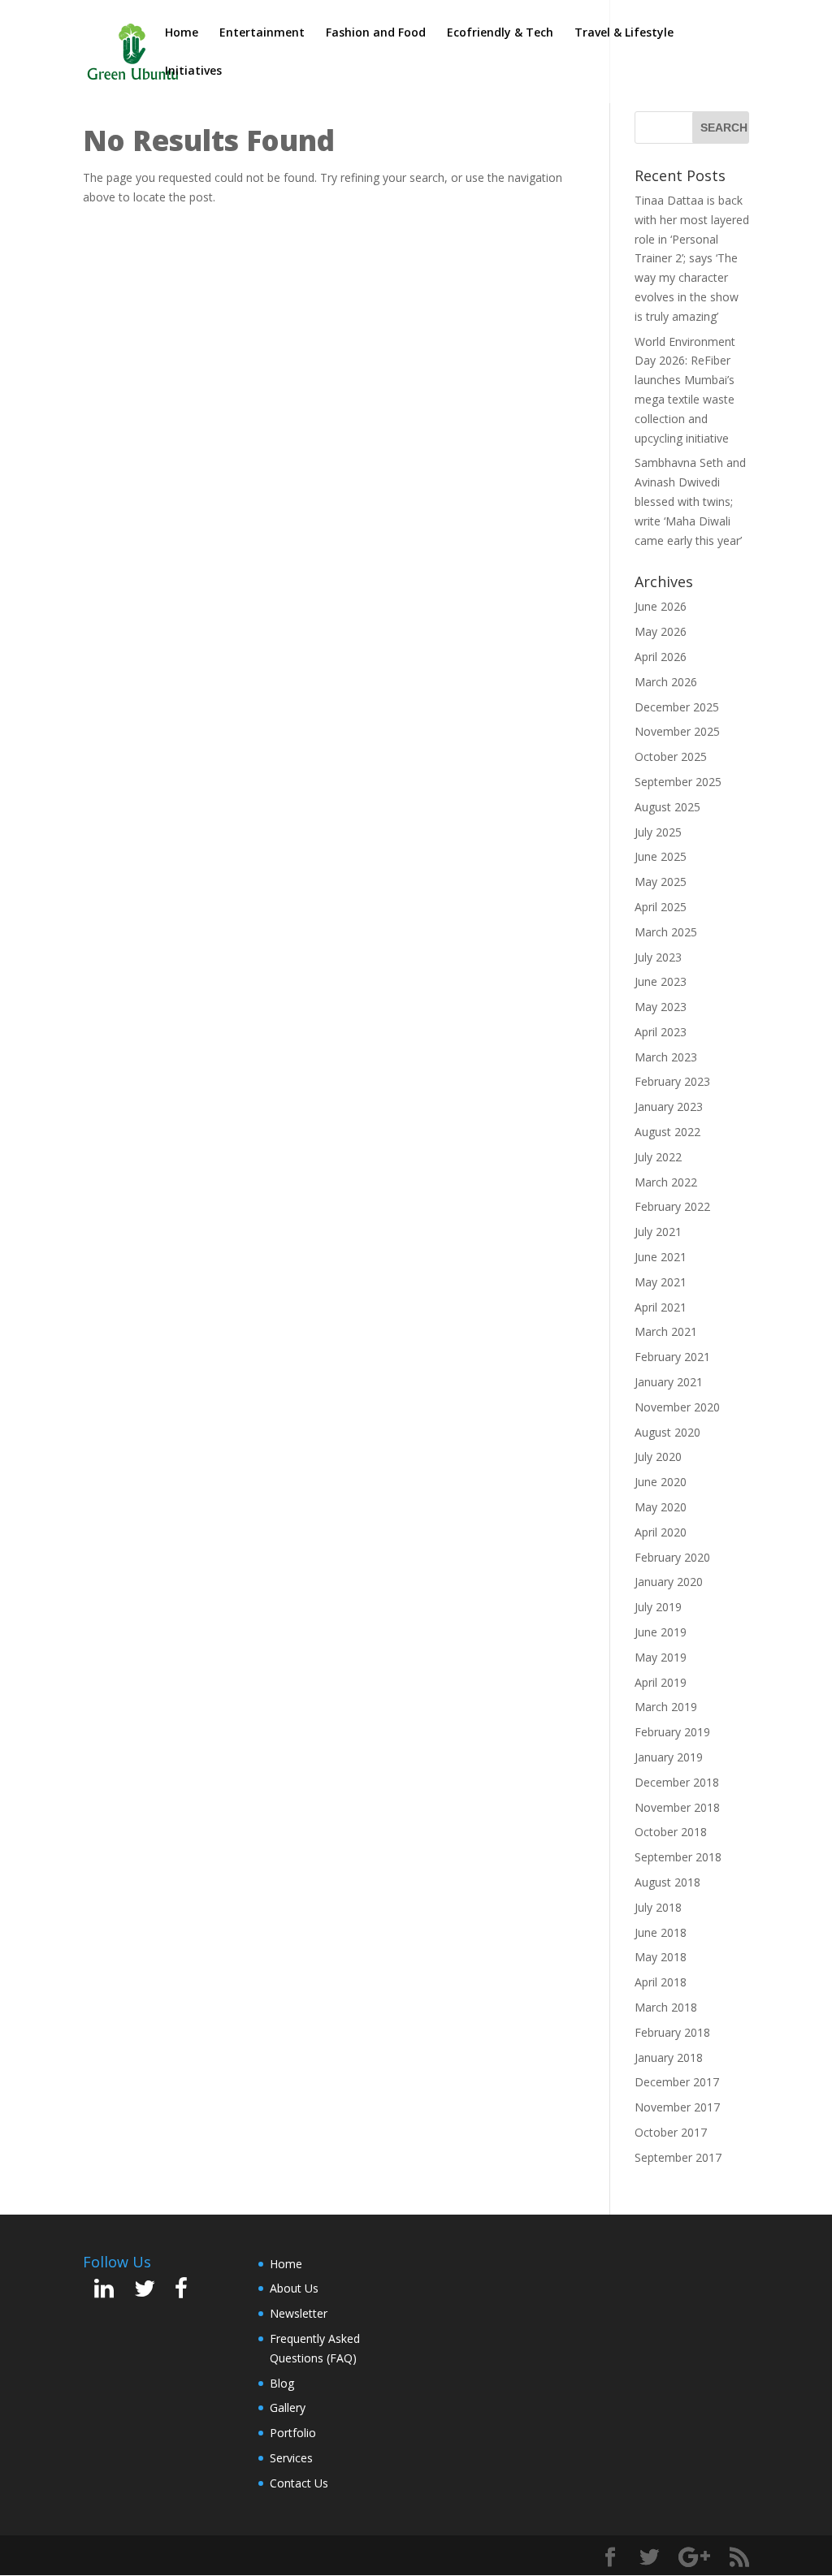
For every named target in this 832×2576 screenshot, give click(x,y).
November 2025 (677, 731)
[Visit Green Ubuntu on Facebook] (181, 2292)
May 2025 (661, 882)
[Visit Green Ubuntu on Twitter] (145, 2292)
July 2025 (658, 832)
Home (182, 33)
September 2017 (678, 2157)
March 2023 (666, 1057)
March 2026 (666, 682)
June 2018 (661, 1932)
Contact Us (299, 2483)
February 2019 (672, 1732)
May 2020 (661, 1507)
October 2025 (671, 756)
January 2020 (669, 1582)
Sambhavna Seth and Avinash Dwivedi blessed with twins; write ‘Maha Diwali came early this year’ (690, 501)
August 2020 (667, 1432)
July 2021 (658, 1232)
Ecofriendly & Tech (500, 33)
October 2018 (671, 1832)
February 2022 (672, 1206)
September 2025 (678, 782)
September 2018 (678, 1857)
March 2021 (666, 1331)
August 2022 (667, 1132)
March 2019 (666, 1707)
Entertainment (262, 33)
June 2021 (661, 1257)
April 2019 (661, 1682)
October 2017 (671, 2132)
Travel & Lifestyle (624, 33)
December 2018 (677, 1782)
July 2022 (658, 1157)
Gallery (288, 2407)
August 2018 (667, 1882)
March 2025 (666, 932)
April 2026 (661, 657)
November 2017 (677, 2107)
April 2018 (661, 1982)
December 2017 (677, 2082)
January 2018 (669, 2057)
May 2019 (661, 1657)
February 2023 (672, 1081)
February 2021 (672, 1357)
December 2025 (677, 707)
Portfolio (293, 2433)
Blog (282, 2383)
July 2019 (658, 1607)
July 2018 (658, 1907)
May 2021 (661, 1282)
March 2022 (666, 1182)
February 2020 (672, 1557)
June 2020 (661, 1482)
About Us (294, 2288)
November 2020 (677, 1407)
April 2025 (661, 907)
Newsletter (299, 2313)
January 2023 (669, 1106)
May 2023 (661, 1007)
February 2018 (672, 2032)
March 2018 (666, 2007)
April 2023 (661, 1032)
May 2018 (661, 1957)
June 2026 (661, 606)
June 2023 (661, 981)
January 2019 (669, 1757)
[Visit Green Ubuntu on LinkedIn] (104, 2292)
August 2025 (667, 807)
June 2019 (661, 1632)
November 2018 (677, 1807)
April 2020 (661, 1532)
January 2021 (669, 1382)
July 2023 (658, 957)
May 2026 (661, 631)
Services (291, 2458)
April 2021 (661, 1307)
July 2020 (658, 1457)
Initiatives (193, 71)
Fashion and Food (376, 33)
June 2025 (661, 856)
